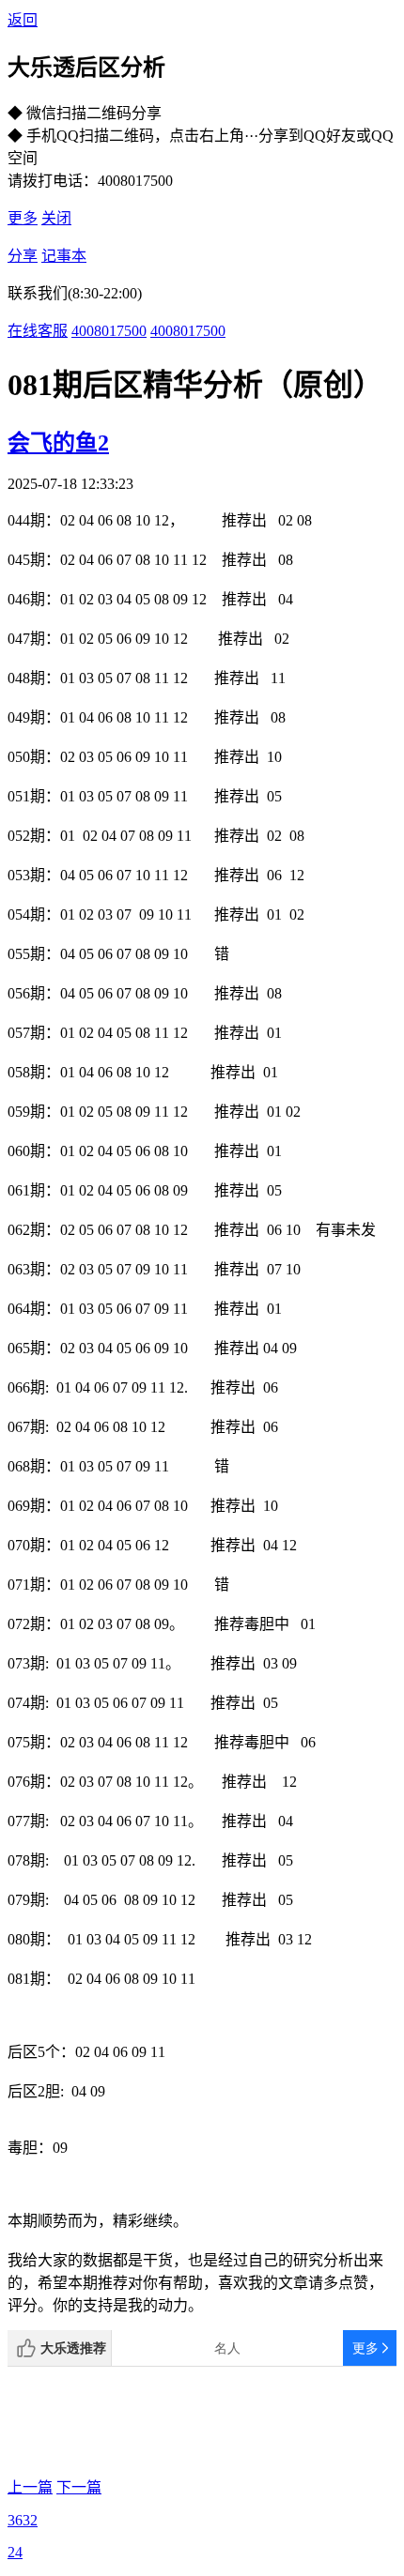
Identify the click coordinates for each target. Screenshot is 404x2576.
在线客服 (38, 331)
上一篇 (30, 2487)
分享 (23, 256)
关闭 (56, 218)
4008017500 (109, 331)
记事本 (64, 256)
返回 (23, 20)
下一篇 (79, 2487)
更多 (23, 218)
